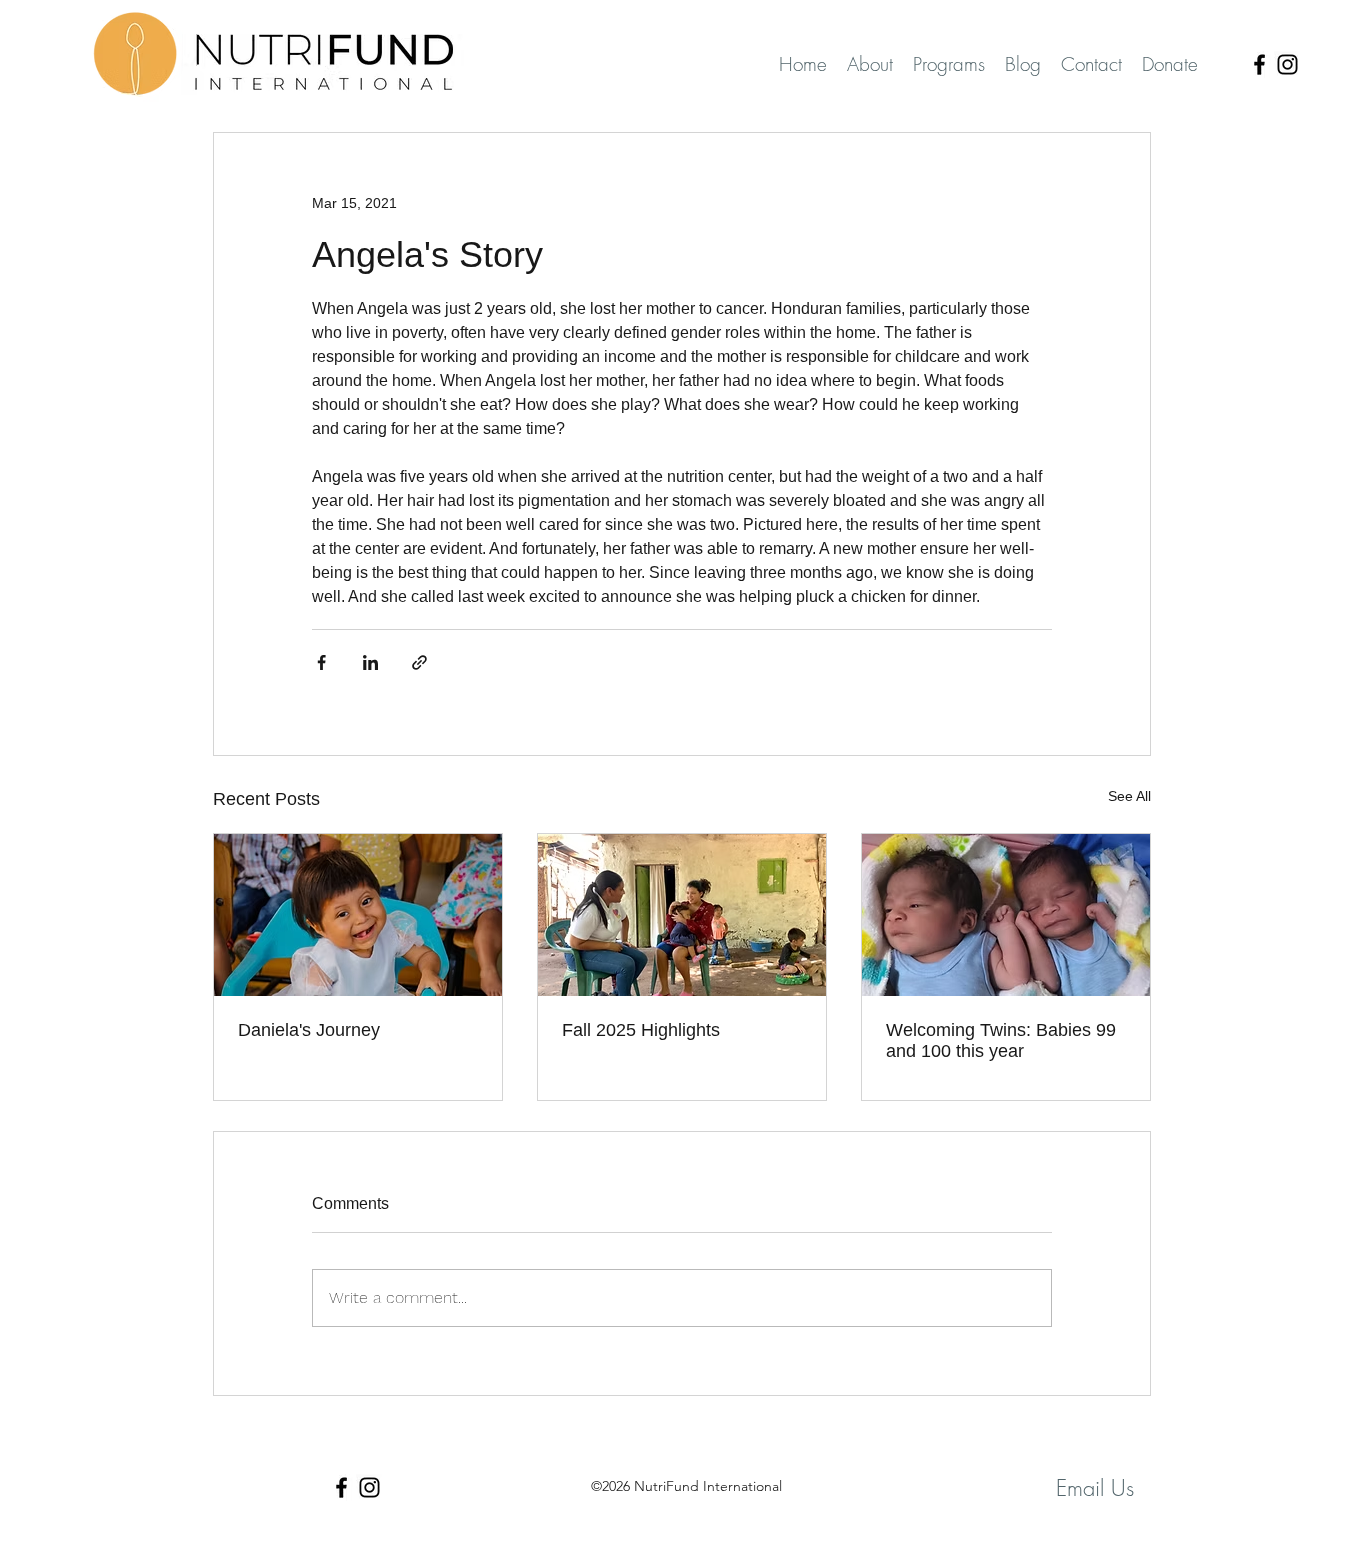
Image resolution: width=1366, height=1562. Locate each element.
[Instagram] (1287, 64)
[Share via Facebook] (321, 662)
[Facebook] (1259, 64)
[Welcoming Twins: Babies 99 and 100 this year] (1006, 915)
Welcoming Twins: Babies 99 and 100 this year (1001, 1040)
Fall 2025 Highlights (641, 1030)
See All (1129, 796)
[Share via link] (419, 662)
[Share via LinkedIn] (370, 662)
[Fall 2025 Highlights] (682, 915)
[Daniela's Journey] (358, 915)
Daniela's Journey (309, 1030)
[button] (949, 64)
